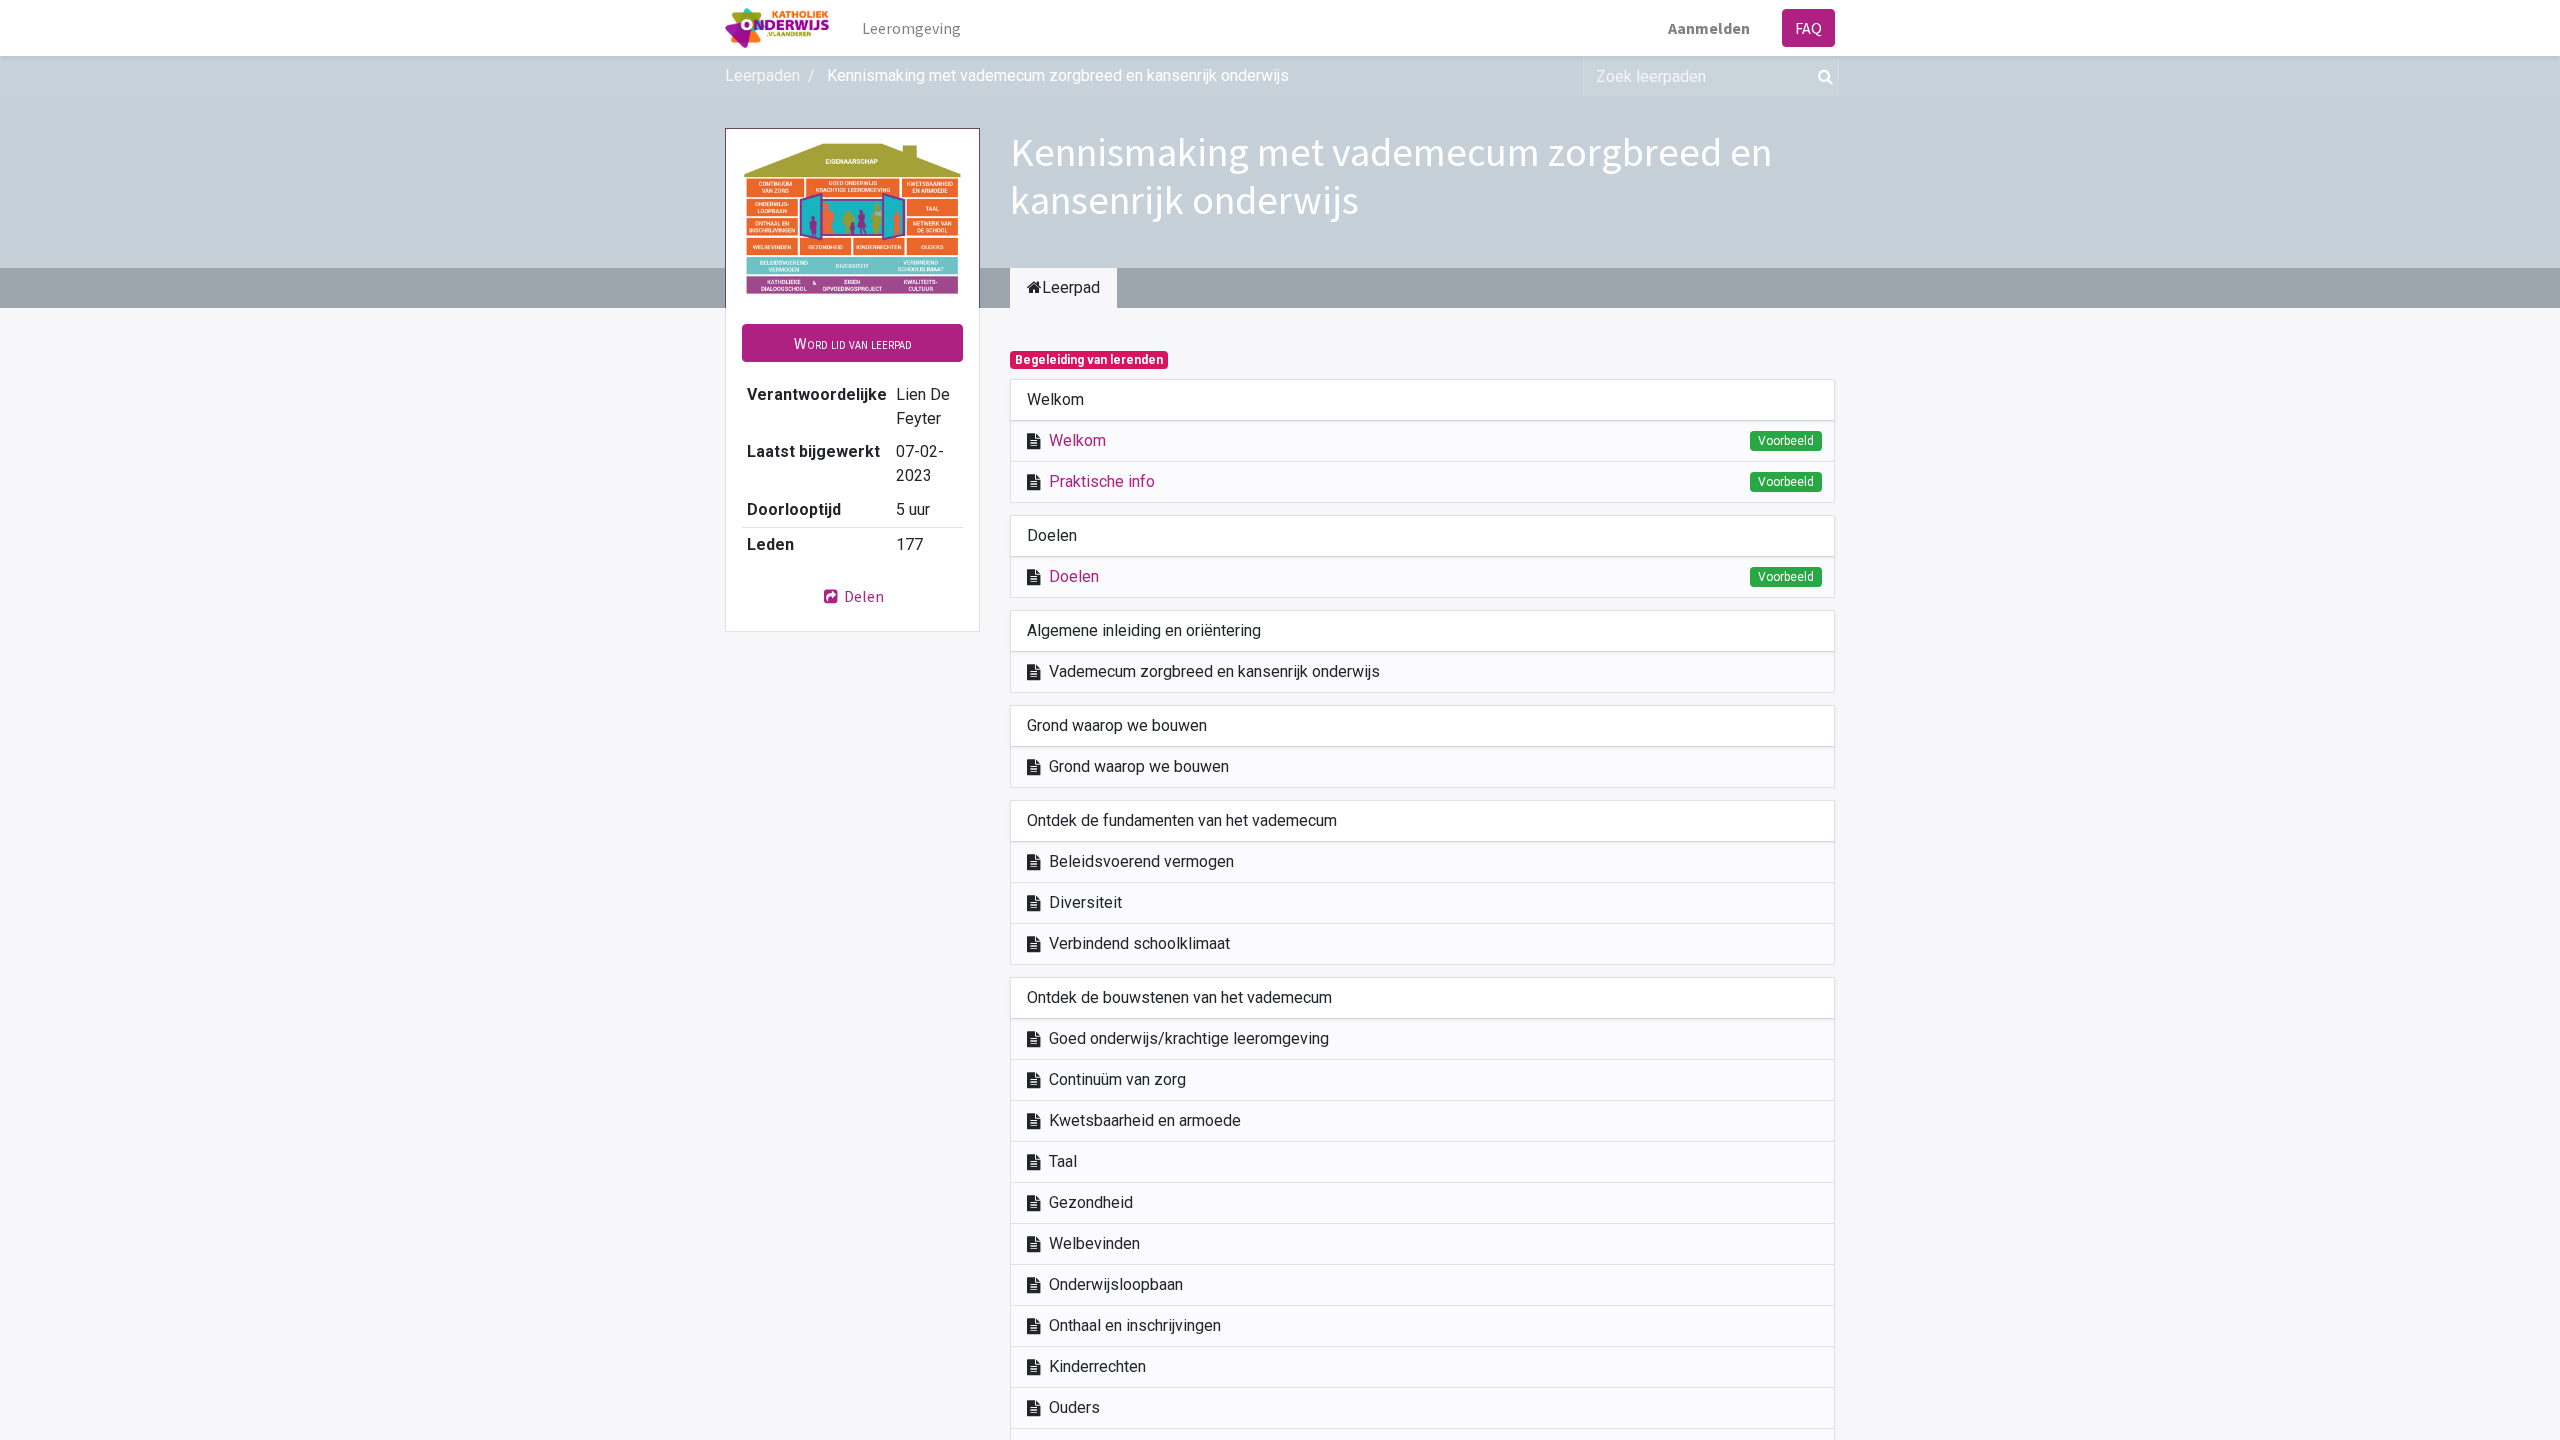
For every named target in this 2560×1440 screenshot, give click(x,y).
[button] (852, 343)
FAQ (1808, 28)
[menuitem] (911, 28)
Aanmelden (1709, 28)
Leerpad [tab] (1071, 287)
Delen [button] (862, 596)
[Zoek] (1821, 76)
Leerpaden (762, 75)
